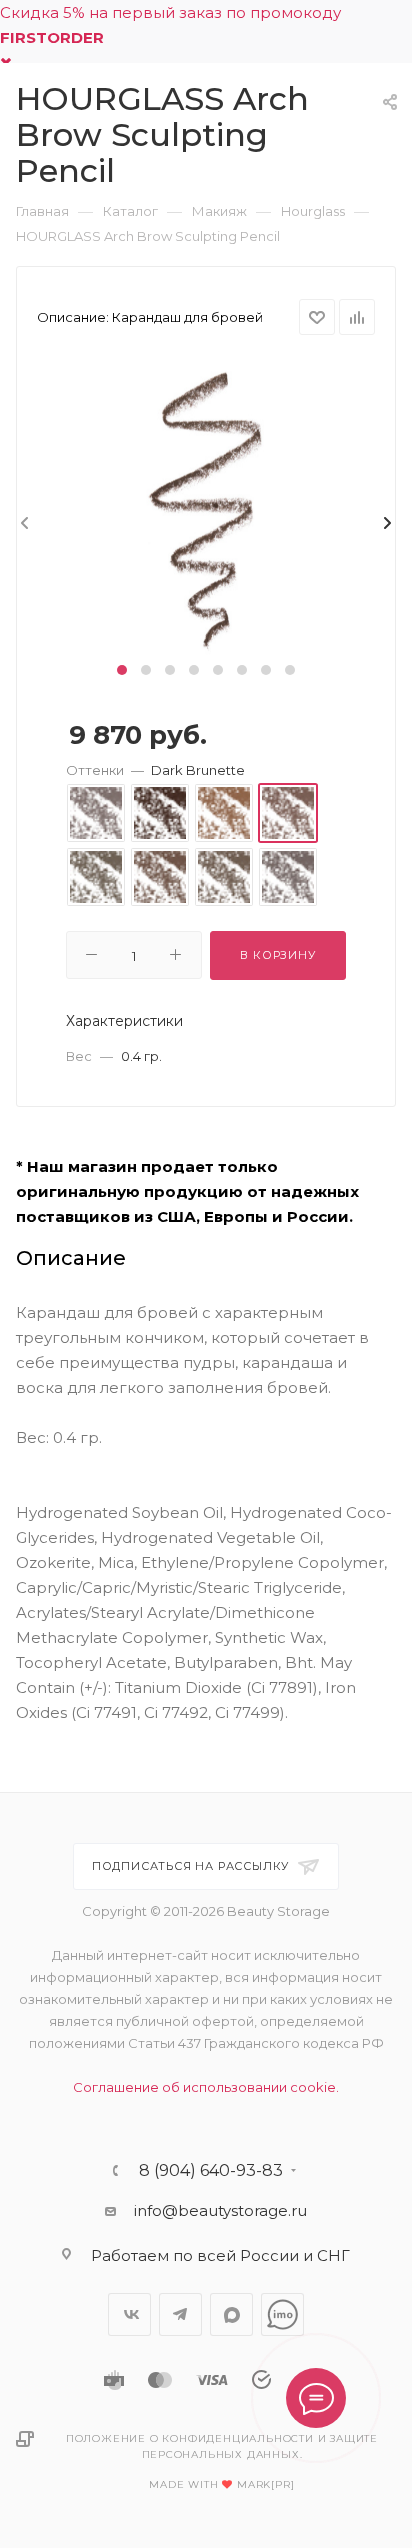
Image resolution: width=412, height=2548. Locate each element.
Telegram (180, 2314)
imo (282, 2314)
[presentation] (23, 524)
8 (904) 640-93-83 (211, 2171)
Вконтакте (129, 2314)
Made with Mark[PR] (221, 2484)
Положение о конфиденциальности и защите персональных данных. (222, 2446)
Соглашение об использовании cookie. (206, 2087)
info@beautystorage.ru (220, 2210)
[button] (122, 670)
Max (231, 2314)
